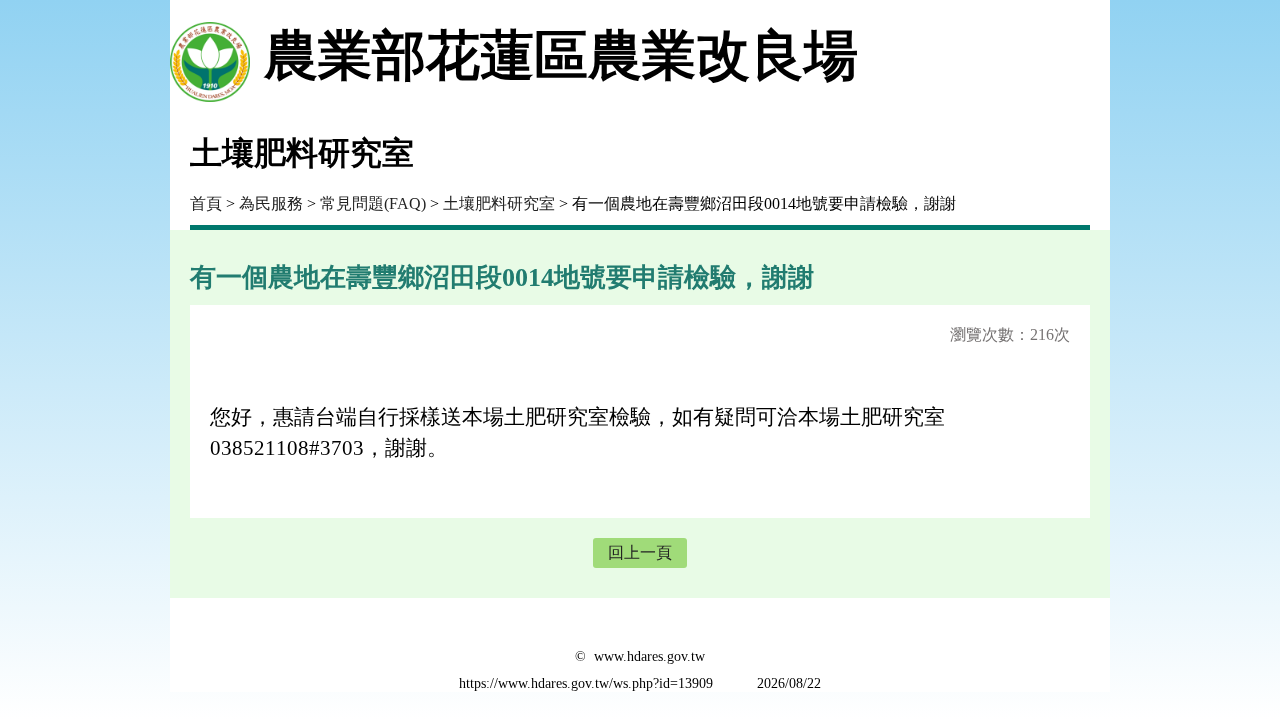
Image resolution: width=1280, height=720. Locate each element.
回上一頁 (640, 552)
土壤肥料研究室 (499, 203)
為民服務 (271, 203)
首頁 (206, 203)
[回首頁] (210, 56)
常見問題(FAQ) (373, 203)
